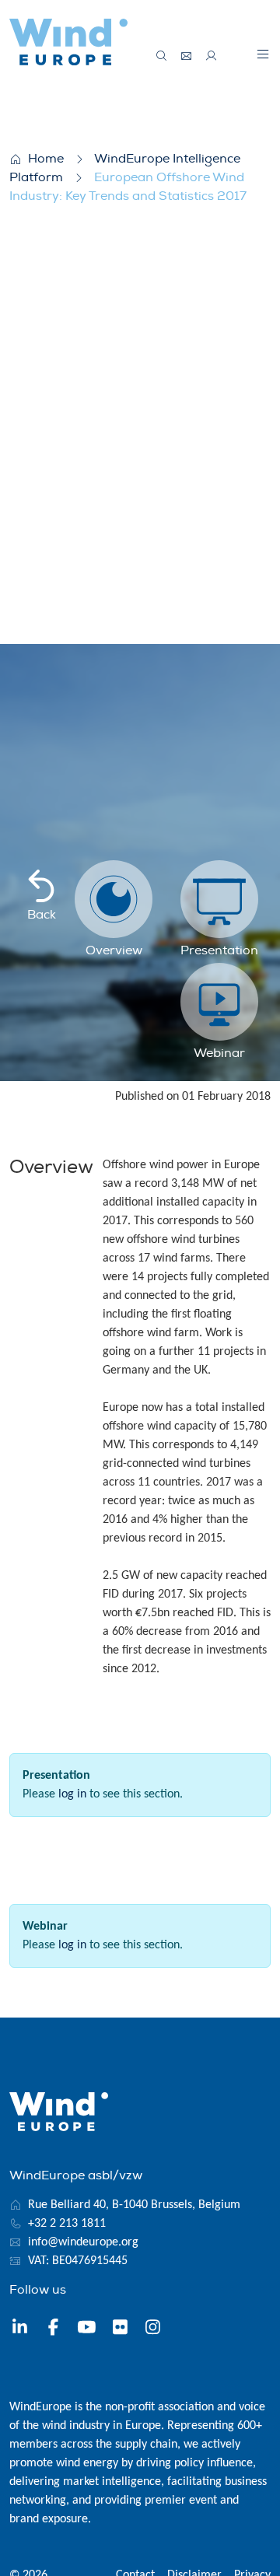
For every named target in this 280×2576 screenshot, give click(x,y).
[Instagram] (153, 2329)
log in (72, 1794)
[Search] (162, 56)
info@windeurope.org (83, 2242)
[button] (263, 54)
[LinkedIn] (20, 2329)
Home (46, 159)
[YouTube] (87, 2329)
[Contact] (187, 56)
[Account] (212, 56)
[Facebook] (53, 2329)
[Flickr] (120, 2329)
